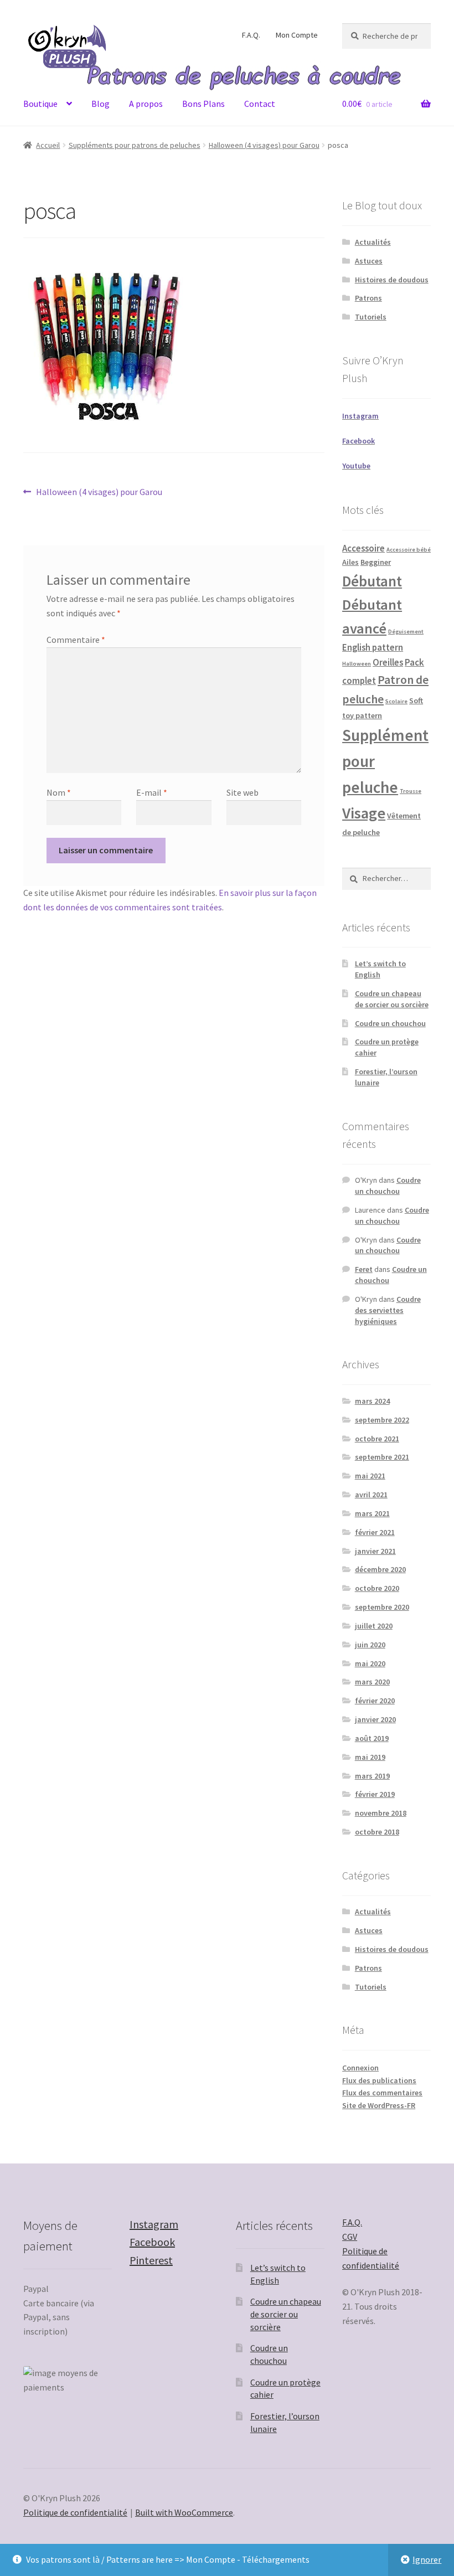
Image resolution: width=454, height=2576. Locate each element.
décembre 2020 (380, 1569)
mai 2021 (370, 1476)
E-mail (152, 792)
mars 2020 (372, 1682)
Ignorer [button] (427, 2559)
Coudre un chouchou (390, 1023)
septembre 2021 (382, 1457)
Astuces (369, 261)
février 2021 (375, 1532)
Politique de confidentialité (75, 2512)
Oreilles (388, 663)
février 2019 (375, 1794)
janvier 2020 (375, 1719)
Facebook (152, 2242)
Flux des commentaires (382, 2093)
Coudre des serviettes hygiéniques (388, 1310)
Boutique (40, 104)
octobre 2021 (377, 1439)
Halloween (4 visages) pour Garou (264, 145)
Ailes (350, 562)
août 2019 (372, 1738)
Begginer (376, 562)
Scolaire (396, 701)
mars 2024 (372, 1401)
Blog (100, 104)
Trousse (411, 791)
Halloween (357, 664)
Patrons (368, 298)
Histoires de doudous (392, 280)
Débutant (372, 581)
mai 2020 (370, 1663)
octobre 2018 (377, 1832)
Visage (364, 813)
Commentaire (76, 640)
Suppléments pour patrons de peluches (135, 145)
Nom (59, 792)
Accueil (48, 145)
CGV (350, 2237)
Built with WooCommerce (184, 2512)
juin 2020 (370, 1645)
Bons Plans (203, 104)
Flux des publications (379, 2080)
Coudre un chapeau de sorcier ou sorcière (392, 999)
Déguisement (406, 632)
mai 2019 (370, 1757)
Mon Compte (297, 35)
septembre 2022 (382, 1420)
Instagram (154, 2224)
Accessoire (363, 548)
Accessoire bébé (409, 550)
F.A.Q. (251, 35)
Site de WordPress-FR (379, 2105)
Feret (364, 1269)
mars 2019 (372, 1776)
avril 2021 (371, 1495)
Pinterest (151, 2260)
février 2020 (375, 1701)
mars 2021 (372, 1513)
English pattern (373, 648)
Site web (243, 792)
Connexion (360, 2068)
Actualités (373, 242)
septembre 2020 (382, 1607)
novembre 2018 (381, 1813)
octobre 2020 (377, 1588)
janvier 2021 (375, 1551)
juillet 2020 (374, 1626)
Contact (260, 104)
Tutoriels (371, 317)
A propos (146, 104)
